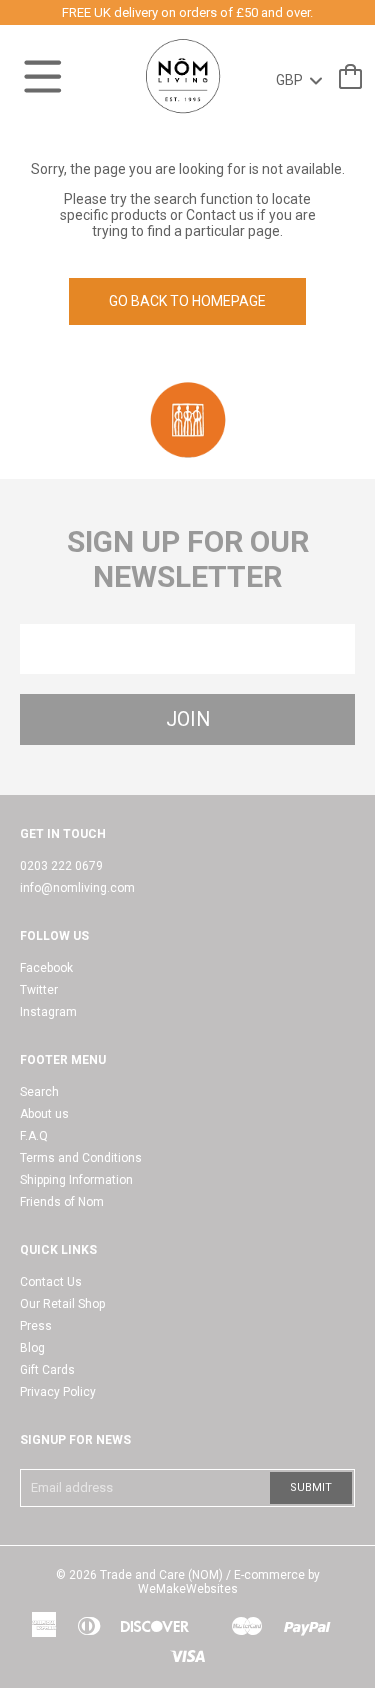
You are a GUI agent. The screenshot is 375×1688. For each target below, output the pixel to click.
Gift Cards (47, 1370)
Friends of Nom (62, 1202)
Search (39, 1092)
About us (44, 1114)
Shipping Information (76, 1180)
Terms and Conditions (81, 1158)
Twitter (39, 990)
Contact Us (51, 1282)
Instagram (48, 1012)
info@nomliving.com (77, 888)
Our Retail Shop (62, 1304)
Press (36, 1326)
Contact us (220, 215)
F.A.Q (34, 1136)
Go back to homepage (187, 301)
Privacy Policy (58, 1392)
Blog (32, 1348)
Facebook (46, 968)
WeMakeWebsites (188, 1589)
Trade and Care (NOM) (161, 1575)
